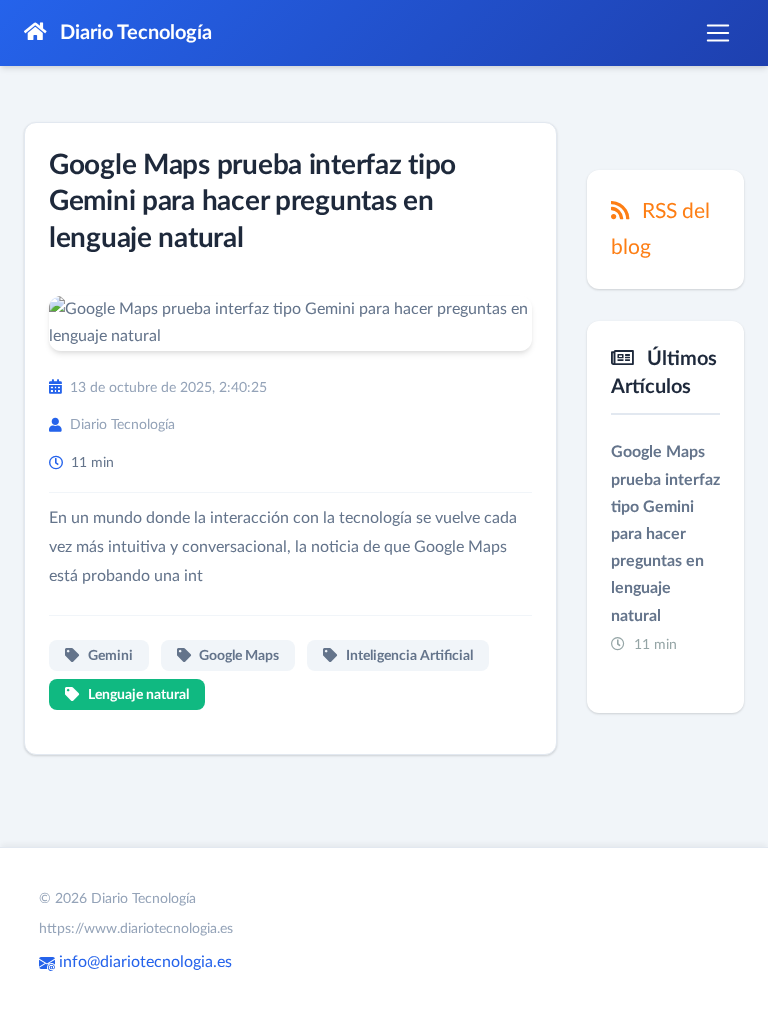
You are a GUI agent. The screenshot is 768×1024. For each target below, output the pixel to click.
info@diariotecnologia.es (143, 962)
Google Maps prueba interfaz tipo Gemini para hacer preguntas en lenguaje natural (252, 201)
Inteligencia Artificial (408, 656)
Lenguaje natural (137, 695)
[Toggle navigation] (718, 33)
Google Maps (237, 656)
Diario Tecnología (133, 33)
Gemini (109, 656)
